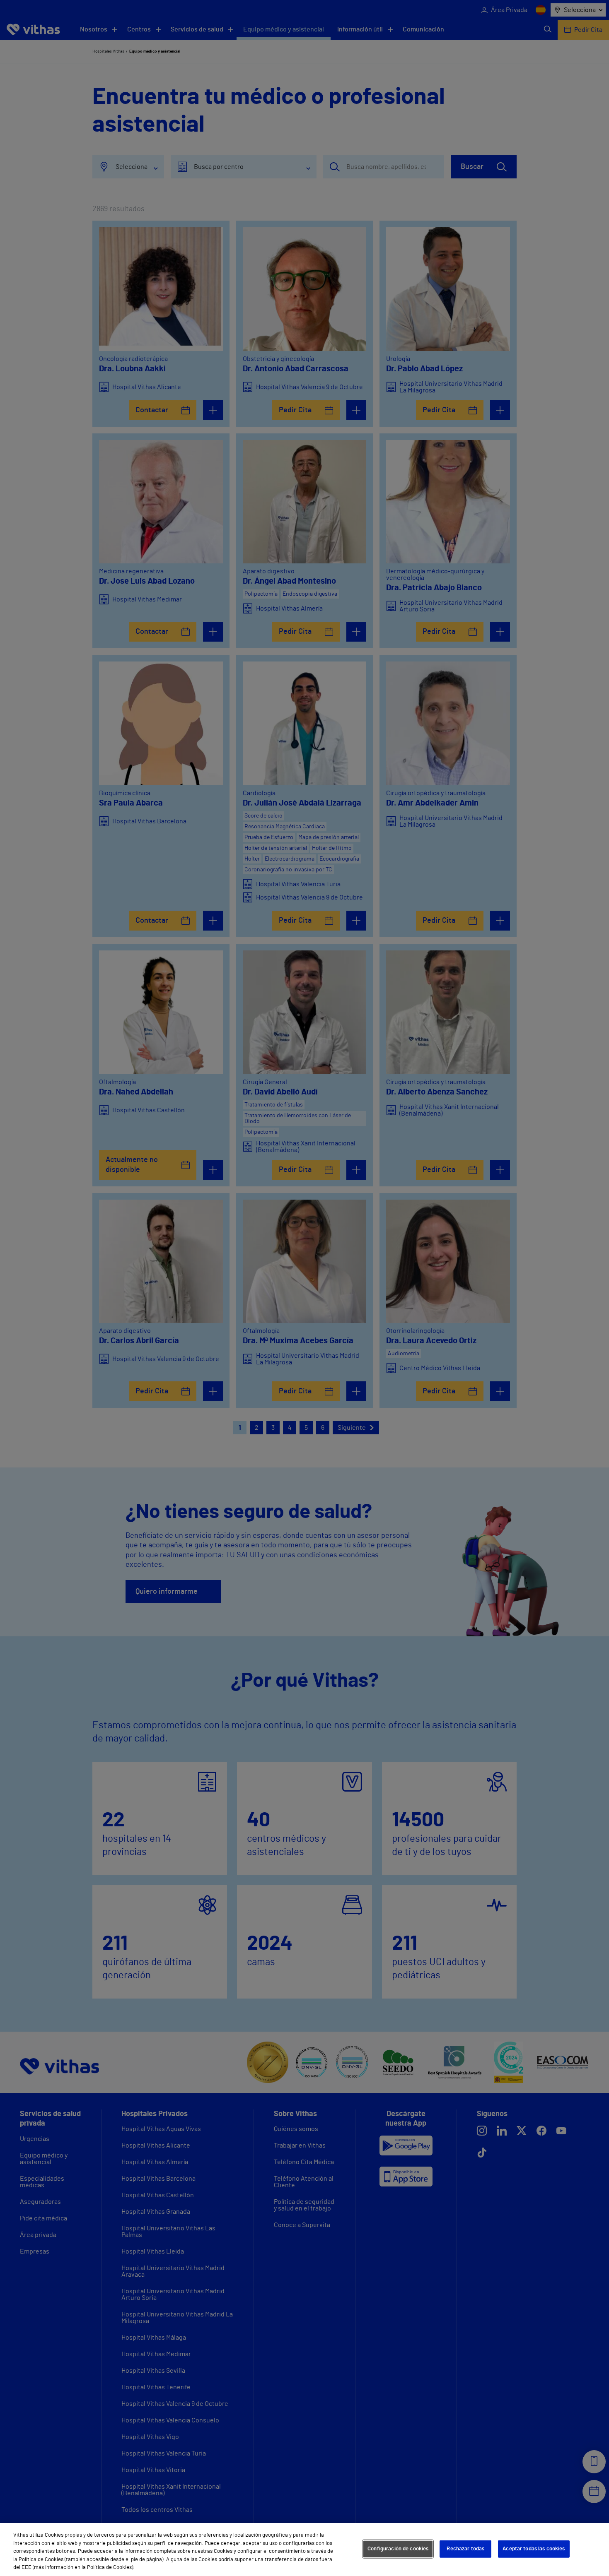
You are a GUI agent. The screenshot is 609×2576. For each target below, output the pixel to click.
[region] (304, 2550)
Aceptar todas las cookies (534, 2549)
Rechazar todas (465, 2549)
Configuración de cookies (398, 2549)
